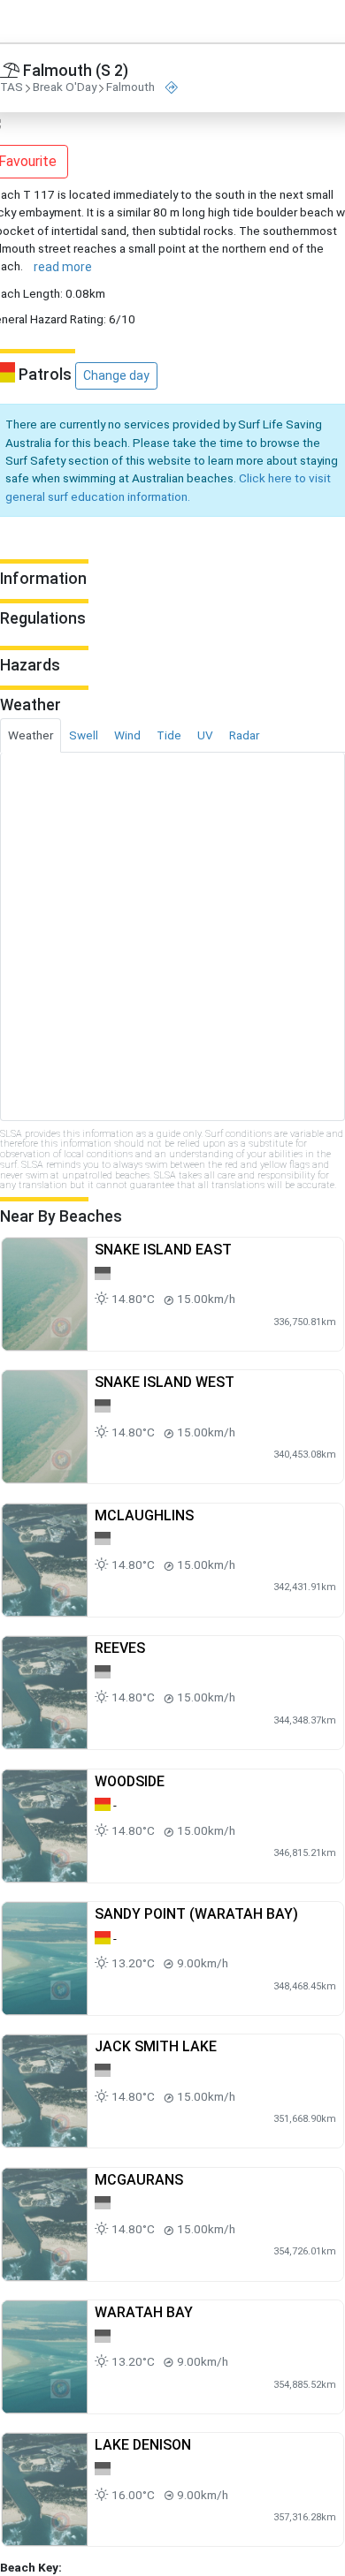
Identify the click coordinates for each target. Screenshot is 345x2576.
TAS (11, 87)
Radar (244, 735)
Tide (169, 735)
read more (63, 267)
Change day (116, 375)
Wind (127, 735)
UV (205, 735)
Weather (31, 735)
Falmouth (130, 87)
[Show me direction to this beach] (172, 88)
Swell (84, 735)
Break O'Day (65, 87)
